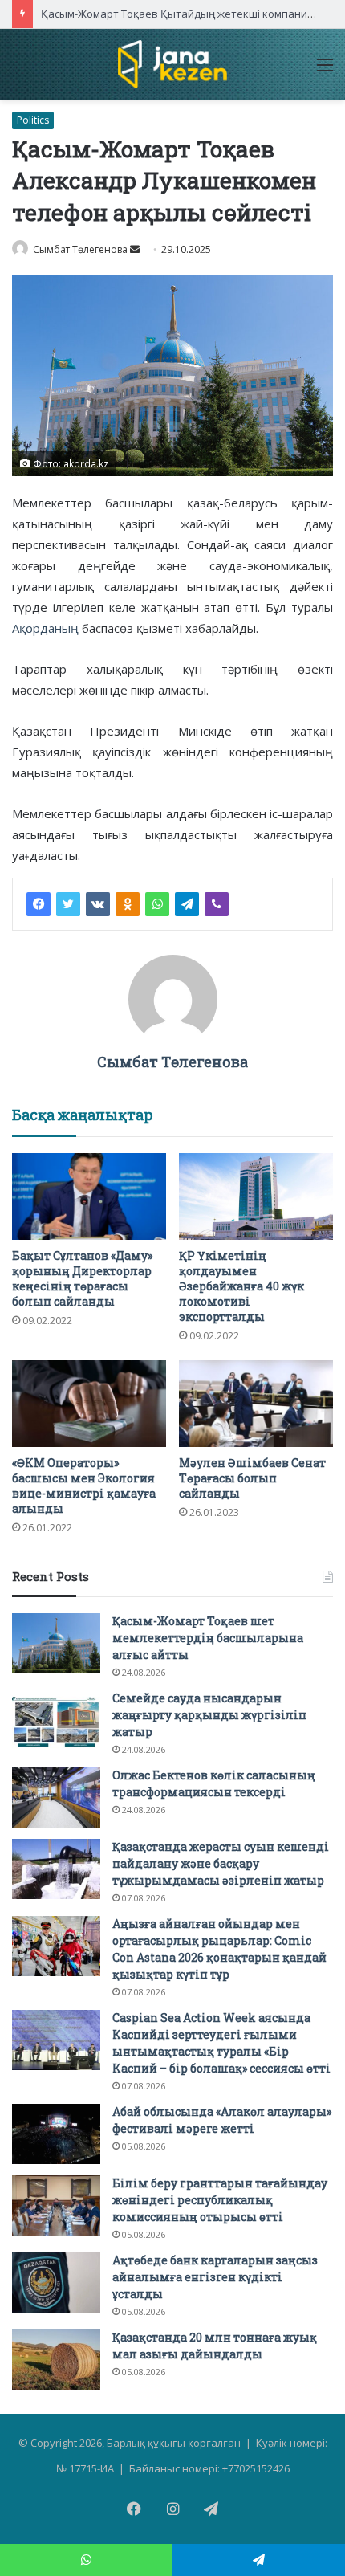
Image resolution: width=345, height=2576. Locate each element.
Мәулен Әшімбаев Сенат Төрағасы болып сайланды (252, 1478)
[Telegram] (187, 904)
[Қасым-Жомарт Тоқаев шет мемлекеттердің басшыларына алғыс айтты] (56, 1643)
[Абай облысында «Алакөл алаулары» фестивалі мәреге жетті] (56, 2134)
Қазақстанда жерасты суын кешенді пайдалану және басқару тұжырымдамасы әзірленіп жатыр (221, 1863)
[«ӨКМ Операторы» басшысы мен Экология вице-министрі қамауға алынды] (89, 1404)
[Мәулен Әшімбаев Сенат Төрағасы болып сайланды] (256, 1404)
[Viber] (217, 904)
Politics (33, 120)
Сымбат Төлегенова (80, 249)
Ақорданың (45, 628)
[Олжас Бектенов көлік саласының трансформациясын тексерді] (56, 1797)
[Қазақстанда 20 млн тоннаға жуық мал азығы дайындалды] (56, 2360)
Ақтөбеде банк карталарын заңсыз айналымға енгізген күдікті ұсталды (215, 2277)
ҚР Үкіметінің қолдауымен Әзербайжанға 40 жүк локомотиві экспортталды (241, 1286)
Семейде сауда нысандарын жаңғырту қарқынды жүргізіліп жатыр (209, 1715)
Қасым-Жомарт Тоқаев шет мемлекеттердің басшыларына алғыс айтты (208, 1638)
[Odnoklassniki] (128, 904)
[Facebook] (39, 904)
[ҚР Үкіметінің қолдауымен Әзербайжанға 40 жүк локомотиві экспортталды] (256, 1196)
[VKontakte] (98, 904)
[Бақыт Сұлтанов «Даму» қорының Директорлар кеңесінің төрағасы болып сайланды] (89, 1196)
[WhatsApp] (157, 904)
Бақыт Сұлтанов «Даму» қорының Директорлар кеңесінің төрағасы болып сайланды (82, 1278)
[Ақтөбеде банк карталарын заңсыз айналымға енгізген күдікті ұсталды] (56, 2283)
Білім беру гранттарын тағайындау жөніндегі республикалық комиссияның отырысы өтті (220, 2200)
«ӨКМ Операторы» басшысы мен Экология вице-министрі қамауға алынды (84, 1486)
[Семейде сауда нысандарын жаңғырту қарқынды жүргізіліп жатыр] (56, 1720)
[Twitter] (68, 904)
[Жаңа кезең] (172, 64)
